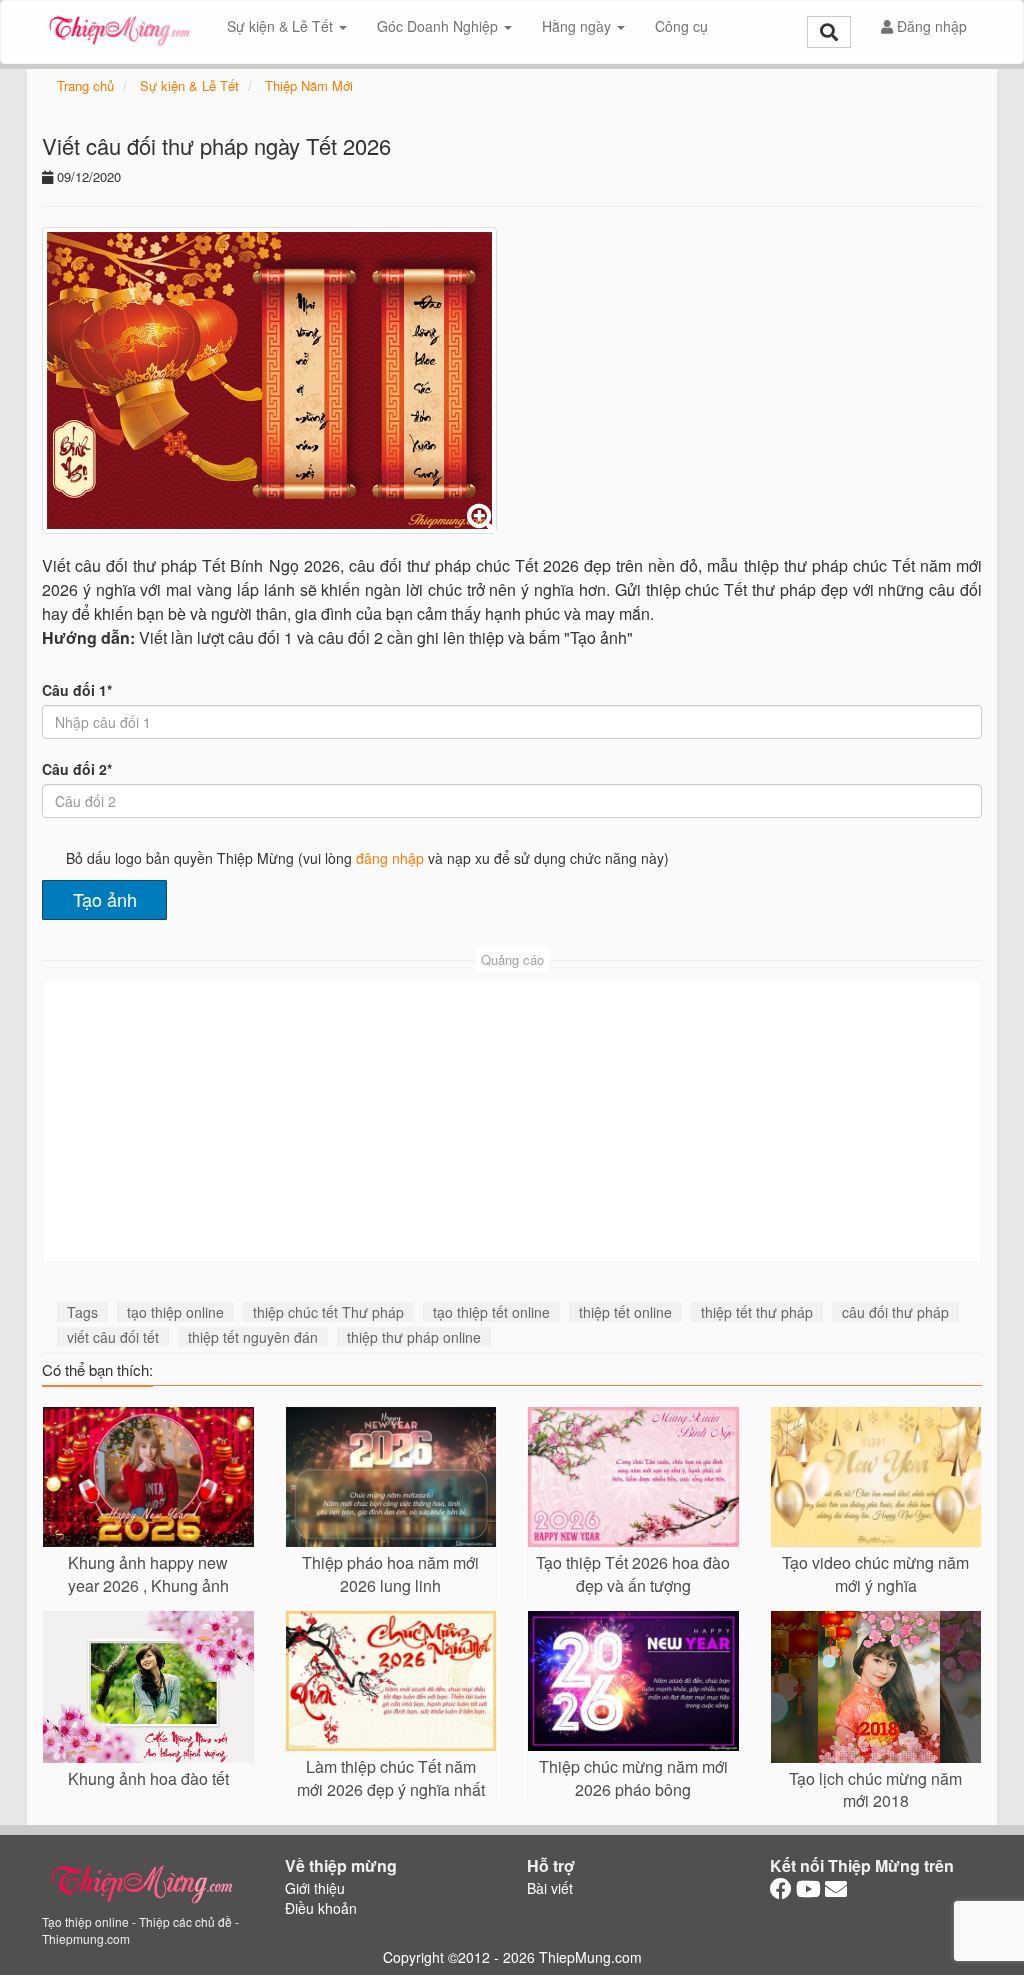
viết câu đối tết (113, 1337)
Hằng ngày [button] (578, 26)
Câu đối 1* (77, 690)
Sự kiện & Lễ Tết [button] (282, 26)
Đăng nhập (930, 26)
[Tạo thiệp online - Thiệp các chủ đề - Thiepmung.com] (119, 26)
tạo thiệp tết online (491, 1312)
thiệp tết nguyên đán (253, 1337)
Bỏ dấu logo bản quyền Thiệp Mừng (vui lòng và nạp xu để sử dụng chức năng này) (367, 858)
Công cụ (681, 26)
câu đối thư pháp (895, 1312)
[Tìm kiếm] (829, 32)
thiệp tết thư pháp (757, 1312)
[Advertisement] (512, 1121)
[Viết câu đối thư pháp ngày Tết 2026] (269, 380)
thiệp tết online (625, 1312)
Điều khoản (321, 1908)
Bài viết (550, 1888)
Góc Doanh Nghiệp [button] (439, 26)
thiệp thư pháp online (414, 1337)
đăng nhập (390, 858)
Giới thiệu (315, 1888)
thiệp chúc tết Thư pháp (328, 1312)
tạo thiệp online (175, 1312)
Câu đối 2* (77, 769)
